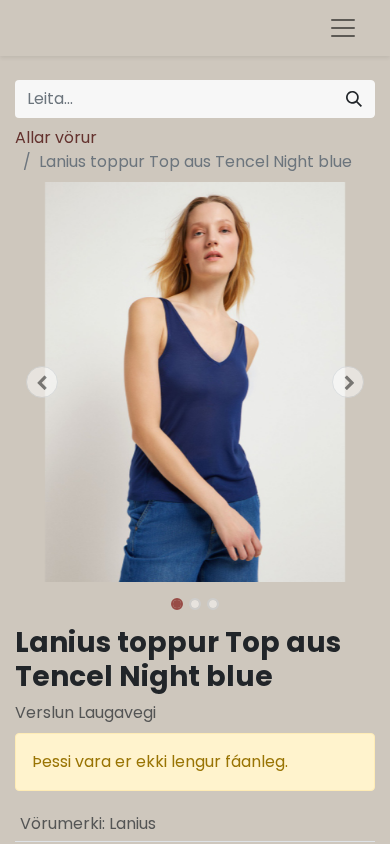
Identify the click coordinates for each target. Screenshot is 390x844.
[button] (42, 382)
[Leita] (354, 99)
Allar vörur (56, 137)
